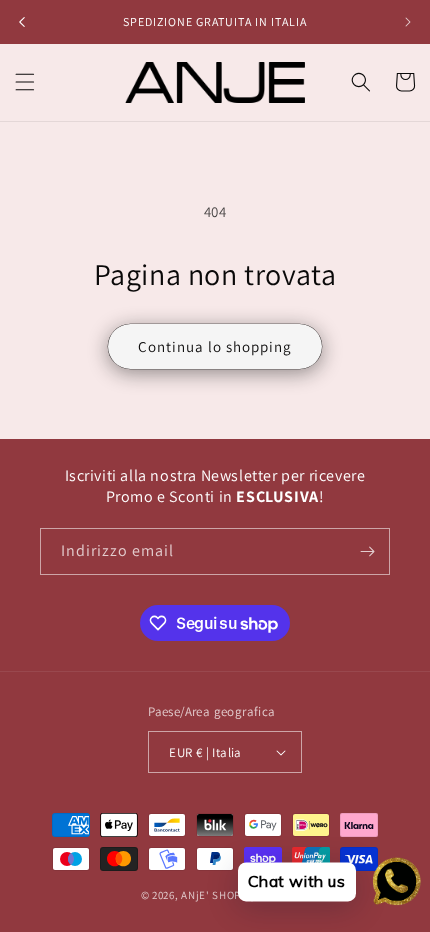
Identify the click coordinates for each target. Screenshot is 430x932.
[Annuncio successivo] (408, 22)
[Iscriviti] (367, 551)
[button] (25, 82)
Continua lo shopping (215, 346)
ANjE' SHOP (211, 895)
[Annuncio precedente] (22, 22)
